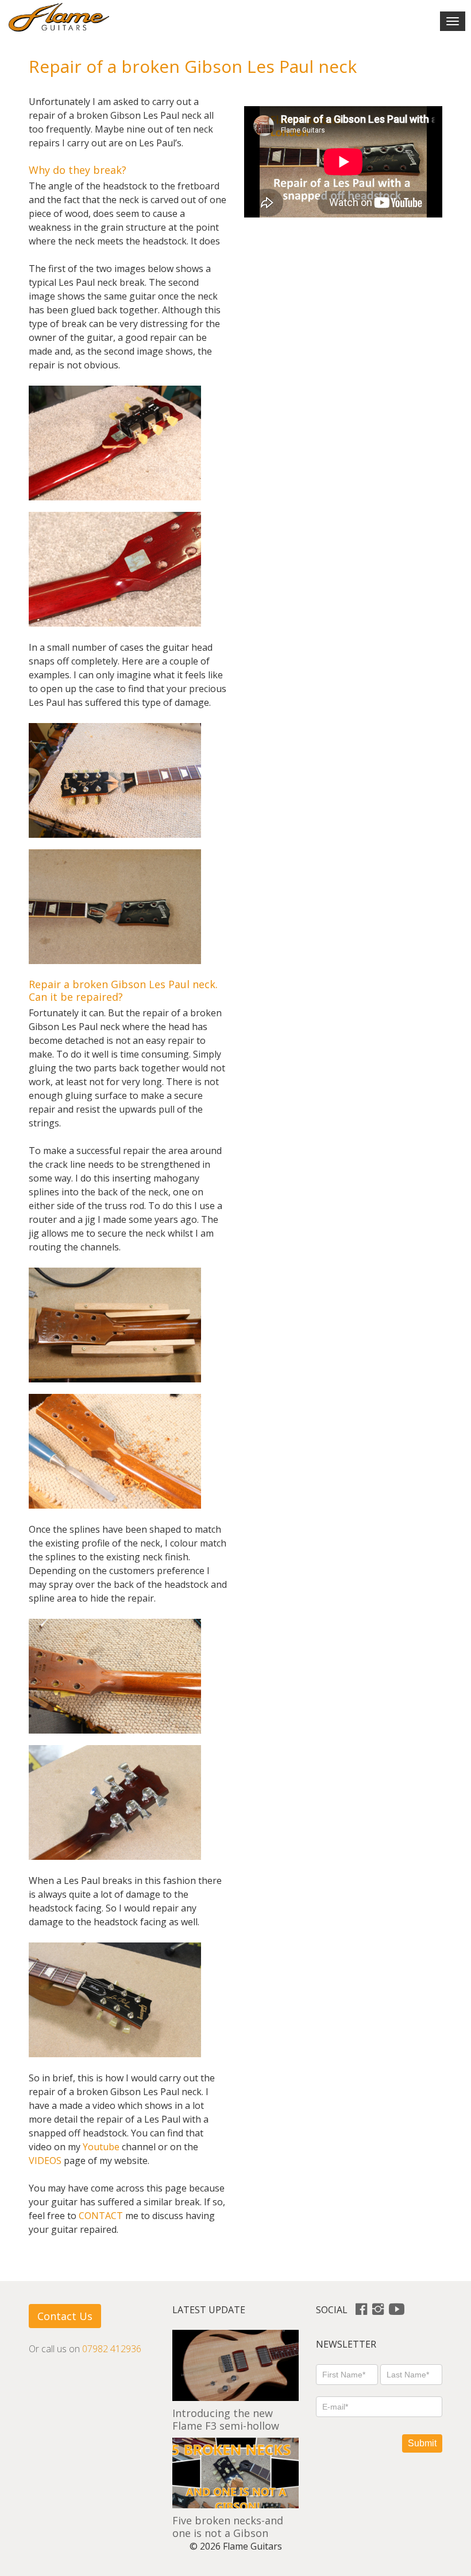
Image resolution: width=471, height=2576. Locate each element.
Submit (422, 2443)
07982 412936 (112, 2349)
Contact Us (65, 2316)
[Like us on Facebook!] (361, 2310)
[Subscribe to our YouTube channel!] (397, 2310)
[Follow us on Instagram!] (378, 2310)
